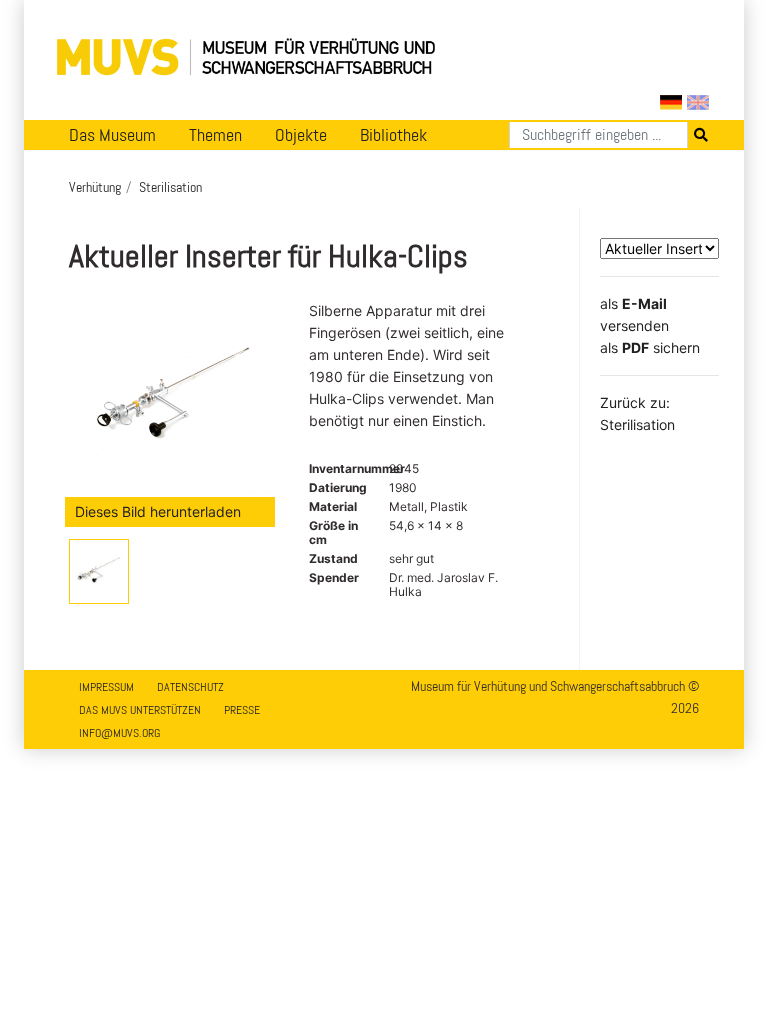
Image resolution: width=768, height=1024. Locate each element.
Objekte (301, 135)
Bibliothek (393, 135)
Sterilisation (170, 187)
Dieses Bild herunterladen (158, 511)
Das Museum (112, 135)
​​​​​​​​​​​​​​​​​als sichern (650, 347)
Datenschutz (190, 687)
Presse (242, 710)
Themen (215, 135)
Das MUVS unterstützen (140, 710)
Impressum (106, 687)
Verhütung (95, 187)
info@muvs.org (119, 733)
